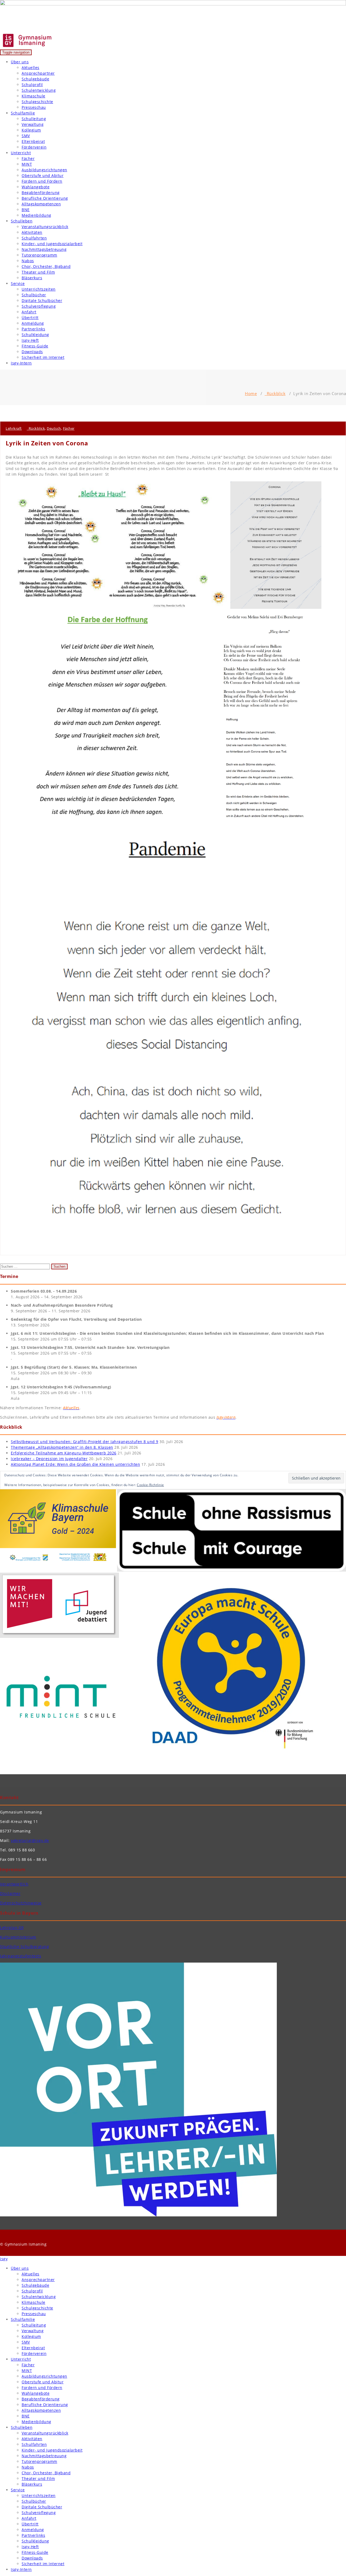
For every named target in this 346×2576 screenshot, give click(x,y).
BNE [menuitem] (26, 2416)
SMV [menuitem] (26, 2342)
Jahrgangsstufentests (21, 1956)
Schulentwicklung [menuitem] (39, 2297)
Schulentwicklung (39, 90)
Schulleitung (34, 119)
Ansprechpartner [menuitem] (38, 2280)
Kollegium (31, 130)
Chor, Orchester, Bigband (46, 266)
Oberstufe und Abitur (43, 175)
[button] (118, 545)
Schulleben (22, 221)
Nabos (28, 261)
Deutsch (54, 428)
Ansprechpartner (38, 73)
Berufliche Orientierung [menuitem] (45, 2405)
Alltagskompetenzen (41, 204)
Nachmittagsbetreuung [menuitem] (44, 2456)
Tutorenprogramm (39, 255)
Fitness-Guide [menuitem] (35, 2552)
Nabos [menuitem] (28, 2467)
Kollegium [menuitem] (31, 2336)
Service (18, 283)
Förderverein (34, 147)
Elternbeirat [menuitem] (33, 2348)
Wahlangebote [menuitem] (36, 2393)
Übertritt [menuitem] (30, 2524)
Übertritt (30, 318)
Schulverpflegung (39, 306)
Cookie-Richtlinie (150, 1485)
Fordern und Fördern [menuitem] (42, 2388)
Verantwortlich (14, 1884)
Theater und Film (38, 272)
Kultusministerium (18, 1937)
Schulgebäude (35, 79)
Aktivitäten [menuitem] (32, 2439)
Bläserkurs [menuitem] (32, 2484)
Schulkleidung (35, 335)
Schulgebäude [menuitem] (35, 2285)
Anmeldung (33, 323)
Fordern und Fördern (42, 181)
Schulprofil (32, 85)
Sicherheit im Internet (43, 357)
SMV (26, 136)
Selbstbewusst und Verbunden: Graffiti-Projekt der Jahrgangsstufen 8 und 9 (85, 1442)
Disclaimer (10, 1893)
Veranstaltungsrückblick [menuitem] (45, 2433)
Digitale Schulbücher (42, 300)
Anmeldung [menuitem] (33, 2530)
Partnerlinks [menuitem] (33, 2535)
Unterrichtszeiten (39, 289)
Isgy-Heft (30, 340)
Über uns (20, 62)
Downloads (32, 352)
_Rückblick (275, 393)
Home (251, 393)
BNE (26, 210)
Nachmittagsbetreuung (44, 249)
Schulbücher (34, 295)
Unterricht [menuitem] (21, 2359)
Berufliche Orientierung (45, 198)
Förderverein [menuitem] (34, 2353)
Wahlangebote (36, 187)
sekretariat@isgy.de (30, 1840)
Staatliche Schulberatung (24, 1946)
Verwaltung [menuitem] (33, 2331)
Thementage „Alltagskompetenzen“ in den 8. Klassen (62, 1447)
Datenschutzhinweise (21, 1903)
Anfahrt (29, 312)
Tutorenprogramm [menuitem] (39, 2461)
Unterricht (21, 153)
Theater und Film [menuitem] (38, 2478)
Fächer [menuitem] (28, 2365)
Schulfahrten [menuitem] (34, 2444)
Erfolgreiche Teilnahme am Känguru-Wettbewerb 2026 (64, 1453)
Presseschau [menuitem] (34, 2314)
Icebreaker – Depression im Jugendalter (49, 1459)
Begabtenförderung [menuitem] (41, 2399)
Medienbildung (36, 215)
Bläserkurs (32, 278)
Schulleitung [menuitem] (34, 2325)
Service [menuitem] (18, 2490)
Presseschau (34, 107)
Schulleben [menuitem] (22, 2427)
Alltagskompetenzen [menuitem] (41, 2410)
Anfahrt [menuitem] (29, 2518)
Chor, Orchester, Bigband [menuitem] (46, 2473)
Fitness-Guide (35, 346)
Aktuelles (31, 68)
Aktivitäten (32, 232)
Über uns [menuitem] (20, 2268)
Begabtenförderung (41, 193)
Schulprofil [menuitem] (32, 2291)
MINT (27, 164)
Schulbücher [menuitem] (34, 2501)
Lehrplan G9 (12, 1928)
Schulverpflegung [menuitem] (39, 2513)
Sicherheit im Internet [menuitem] (43, 2564)
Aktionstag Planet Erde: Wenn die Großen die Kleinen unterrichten (75, 1464)
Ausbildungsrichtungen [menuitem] (44, 2376)
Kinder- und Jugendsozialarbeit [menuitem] (52, 2450)
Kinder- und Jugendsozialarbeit (52, 244)
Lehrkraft (14, 428)
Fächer (28, 158)
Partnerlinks (33, 329)
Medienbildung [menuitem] (36, 2422)
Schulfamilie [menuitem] (23, 2319)
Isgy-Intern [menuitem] (21, 2569)
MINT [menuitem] (27, 2370)
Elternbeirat (33, 141)
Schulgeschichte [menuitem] (37, 2308)
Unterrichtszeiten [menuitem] (39, 2495)
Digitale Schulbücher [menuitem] (42, 2507)
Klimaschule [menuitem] (34, 2302)
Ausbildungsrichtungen (44, 170)
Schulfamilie (23, 113)
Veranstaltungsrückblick (45, 227)
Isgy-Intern (21, 363)
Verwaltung (33, 124)
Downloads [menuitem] (32, 2558)
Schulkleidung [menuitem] (35, 2541)
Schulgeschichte (37, 102)
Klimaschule (34, 96)
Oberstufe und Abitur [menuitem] (43, 2382)
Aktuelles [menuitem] (31, 2274)
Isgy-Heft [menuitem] (30, 2547)
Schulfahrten (34, 238)
